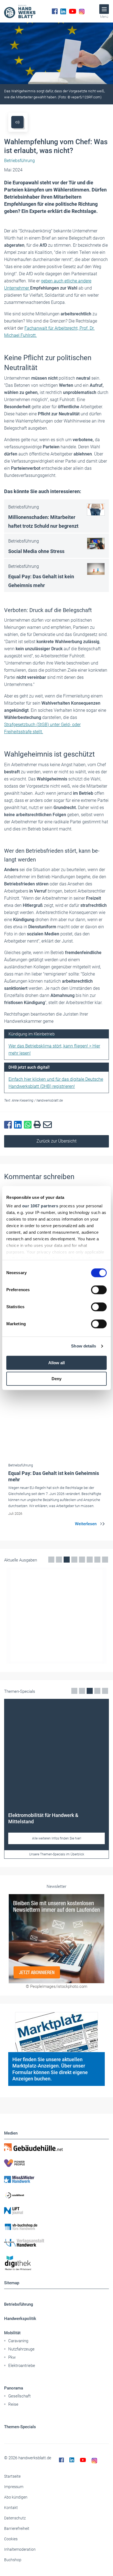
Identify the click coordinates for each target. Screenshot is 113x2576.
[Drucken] (38, 1125)
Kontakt (11, 2508)
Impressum (14, 2487)
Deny (56, 1379)
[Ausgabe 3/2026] (56, 1616)
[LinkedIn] (63, 11)
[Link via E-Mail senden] (49, 1125)
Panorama (14, 2388)
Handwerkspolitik (20, 2319)
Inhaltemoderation (20, 2549)
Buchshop (13, 2560)
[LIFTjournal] (56, 2211)
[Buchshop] (56, 2227)
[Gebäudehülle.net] (56, 2147)
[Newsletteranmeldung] (56, 1939)
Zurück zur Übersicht (56, 1141)
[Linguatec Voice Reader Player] (17, 122)
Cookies (11, 2539)
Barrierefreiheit (17, 2528)
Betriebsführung (19, 2304)
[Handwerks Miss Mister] (56, 2179)
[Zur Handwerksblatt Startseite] (20, 11)
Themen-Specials (20, 2427)
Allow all (56, 1363)
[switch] (99, 1290)
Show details (84, 1346)
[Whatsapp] (29, 1125)
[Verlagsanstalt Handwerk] (56, 2243)
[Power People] (56, 2163)
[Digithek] (56, 2263)
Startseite (12, 2476)
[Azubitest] (56, 2195)
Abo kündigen (16, 2497)
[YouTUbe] (73, 11)
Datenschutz (15, 2518)
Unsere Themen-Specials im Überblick (57, 1854)
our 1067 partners (40, 1206)
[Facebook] (55, 11)
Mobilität (12, 2333)
